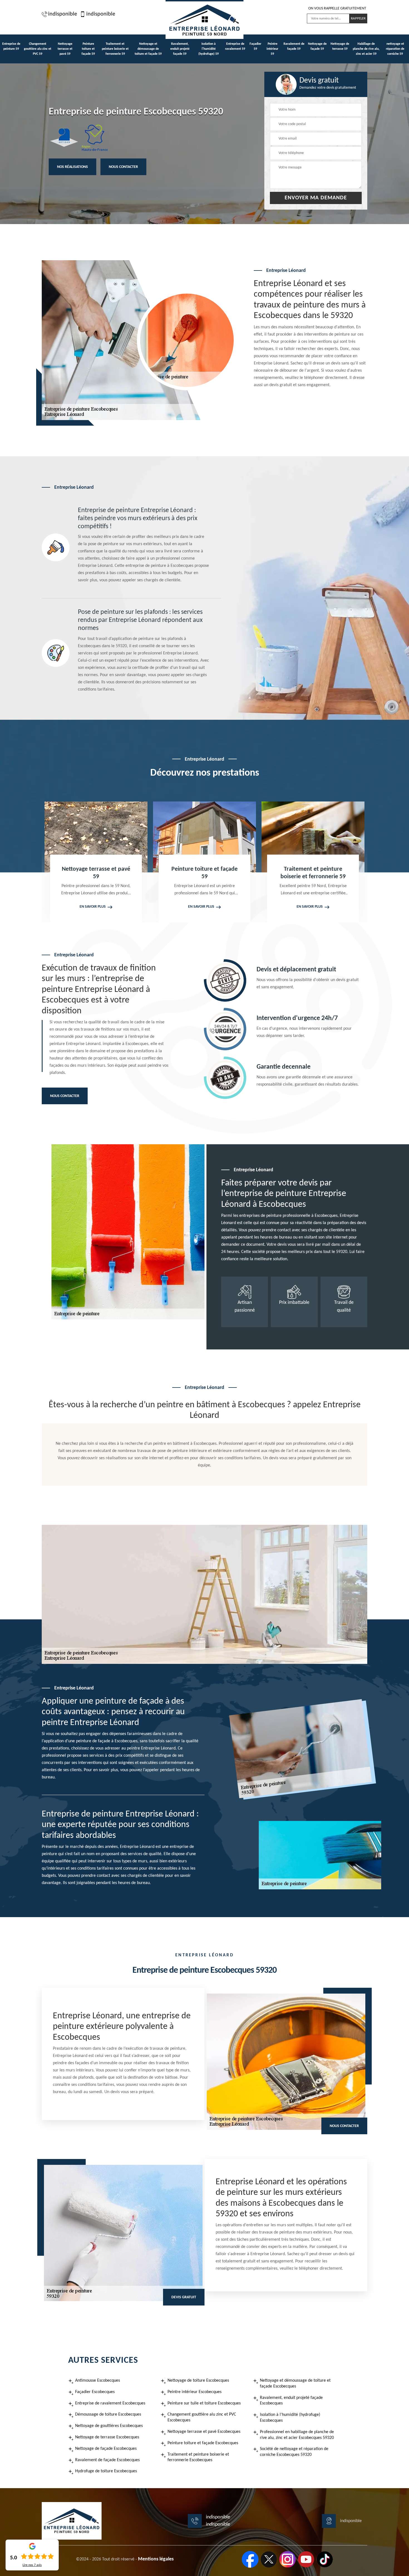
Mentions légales (156, 2559)
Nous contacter (123, 167)
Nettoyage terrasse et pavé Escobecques (204, 2432)
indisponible (63, 14)
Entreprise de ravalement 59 (235, 46)
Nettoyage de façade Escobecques (106, 2449)
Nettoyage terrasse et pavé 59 (65, 49)
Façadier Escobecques (95, 2392)
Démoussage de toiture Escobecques (108, 2414)
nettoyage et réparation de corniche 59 (395, 49)
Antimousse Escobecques (98, 2381)
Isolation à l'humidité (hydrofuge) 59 (209, 49)
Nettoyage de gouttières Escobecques (109, 2426)
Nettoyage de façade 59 (317, 46)
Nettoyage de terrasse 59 (340, 46)
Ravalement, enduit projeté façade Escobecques (291, 2401)
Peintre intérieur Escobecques (194, 2392)
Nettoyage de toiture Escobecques (198, 2381)
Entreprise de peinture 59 (11, 46)
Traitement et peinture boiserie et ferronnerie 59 (115, 49)
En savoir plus (93, 907)
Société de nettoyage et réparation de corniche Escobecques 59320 (294, 2452)
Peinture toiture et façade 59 (88, 49)
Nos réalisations (72, 167)
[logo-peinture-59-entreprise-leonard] (204, 19)
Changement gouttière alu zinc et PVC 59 (38, 49)
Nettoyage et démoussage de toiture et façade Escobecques (295, 2383)
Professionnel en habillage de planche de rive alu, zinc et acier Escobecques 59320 (297, 2435)
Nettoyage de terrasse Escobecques (107, 2437)
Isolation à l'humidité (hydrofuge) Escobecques (290, 2418)
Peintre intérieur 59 (272, 49)
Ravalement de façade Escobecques (107, 2460)
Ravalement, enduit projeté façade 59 (180, 49)
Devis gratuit (184, 2297)
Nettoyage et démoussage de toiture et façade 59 (148, 49)
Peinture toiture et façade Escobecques (203, 2443)
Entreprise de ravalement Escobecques (110, 2403)
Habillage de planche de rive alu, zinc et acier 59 (366, 49)
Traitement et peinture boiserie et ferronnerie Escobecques (198, 2457)
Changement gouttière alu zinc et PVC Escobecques (202, 2417)
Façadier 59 (255, 46)
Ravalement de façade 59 (294, 46)
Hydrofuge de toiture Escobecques (106, 2471)
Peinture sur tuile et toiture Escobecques (204, 2403)
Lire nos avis (32, 2565)
